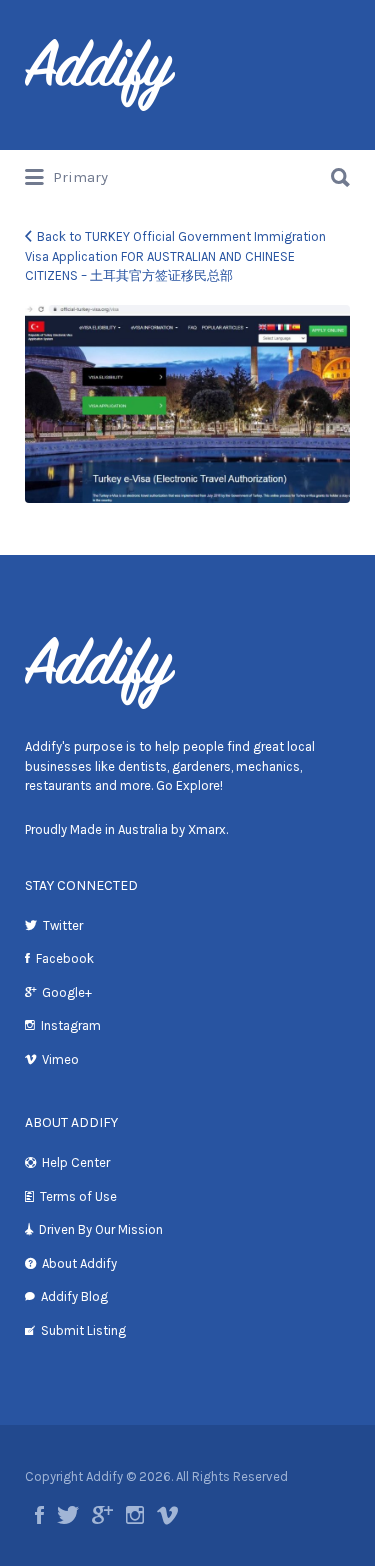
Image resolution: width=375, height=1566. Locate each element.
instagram (135, 1515)
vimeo (167, 1515)
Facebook (65, 958)
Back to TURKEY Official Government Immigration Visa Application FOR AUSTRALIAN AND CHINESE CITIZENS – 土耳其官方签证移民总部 (175, 256)
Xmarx (207, 829)
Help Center (76, 1162)
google (102, 1515)
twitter (68, 1515)
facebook (39, 1515)
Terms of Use (78, 1196)
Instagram (71, 1025)
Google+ (67, 992)
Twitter (63, 925)
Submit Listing (83, 1330)
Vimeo (60, 1059)
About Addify (79, 1263)
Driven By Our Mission (101, 1229)
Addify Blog (74, 1296)
